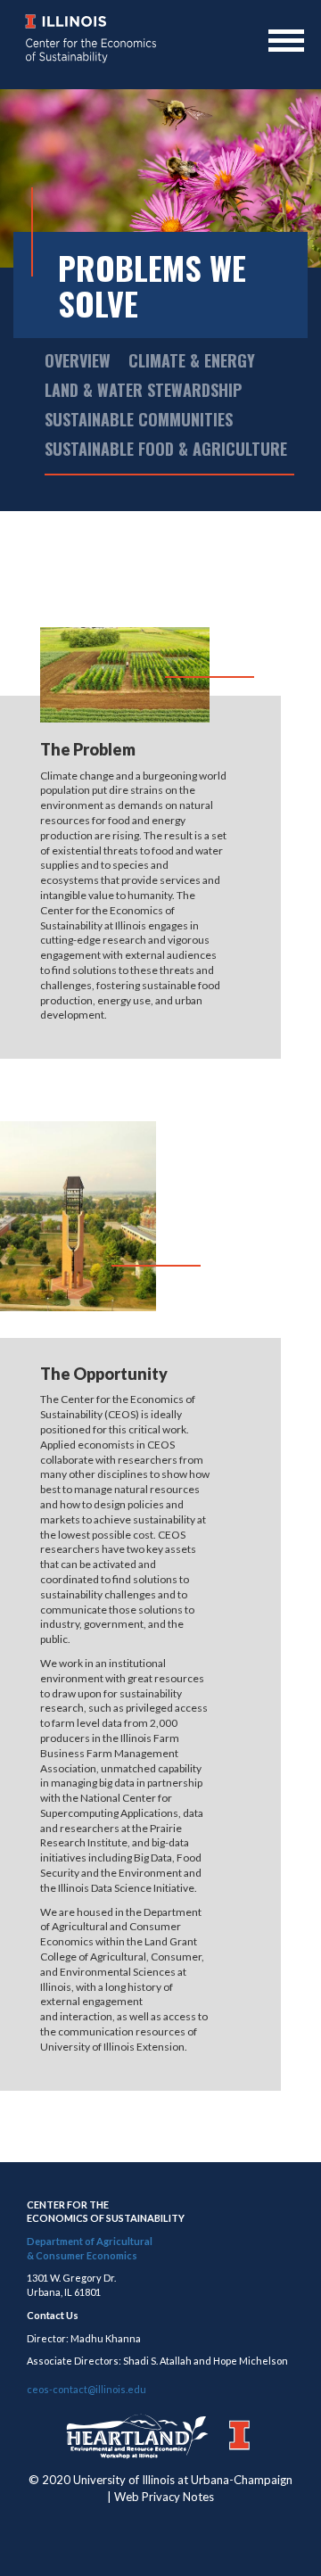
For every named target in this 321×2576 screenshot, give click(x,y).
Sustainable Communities (139, 419)
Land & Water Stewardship (143, 390)
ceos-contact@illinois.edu (86, 2389)
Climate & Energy (192, 360)
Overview (78, 360)
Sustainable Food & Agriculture (166, 449)
